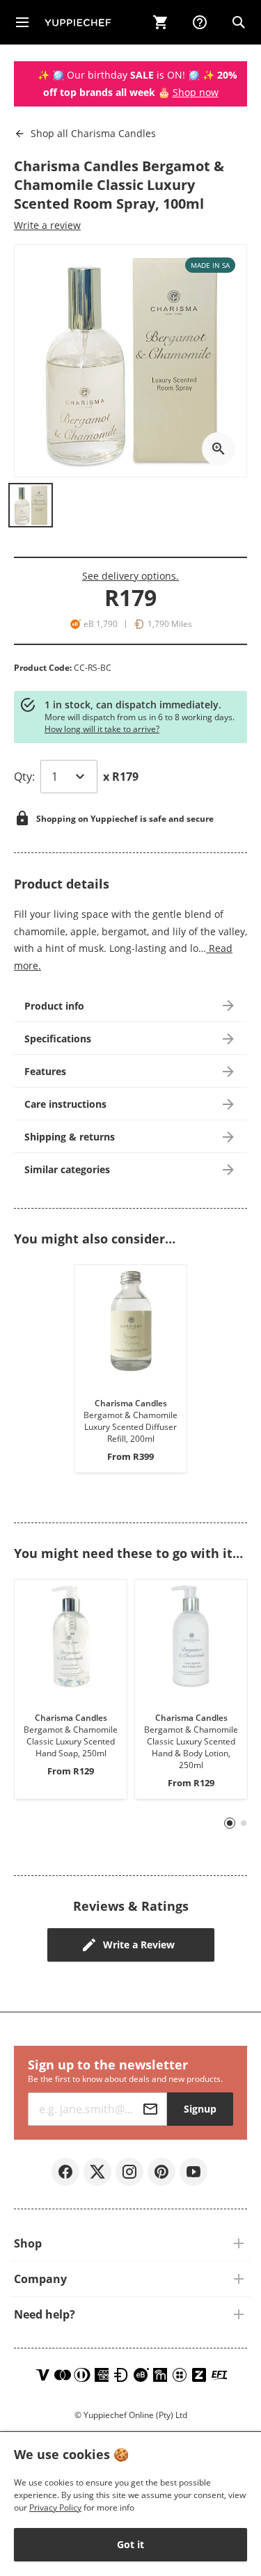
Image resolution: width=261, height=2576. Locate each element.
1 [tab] (230, 1823)
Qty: (24, 777)
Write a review (47, 225)
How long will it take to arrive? (102, 729)
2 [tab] (244, 1823)
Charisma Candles (93, 133)
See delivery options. (130, 576)
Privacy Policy (55, 2507)
